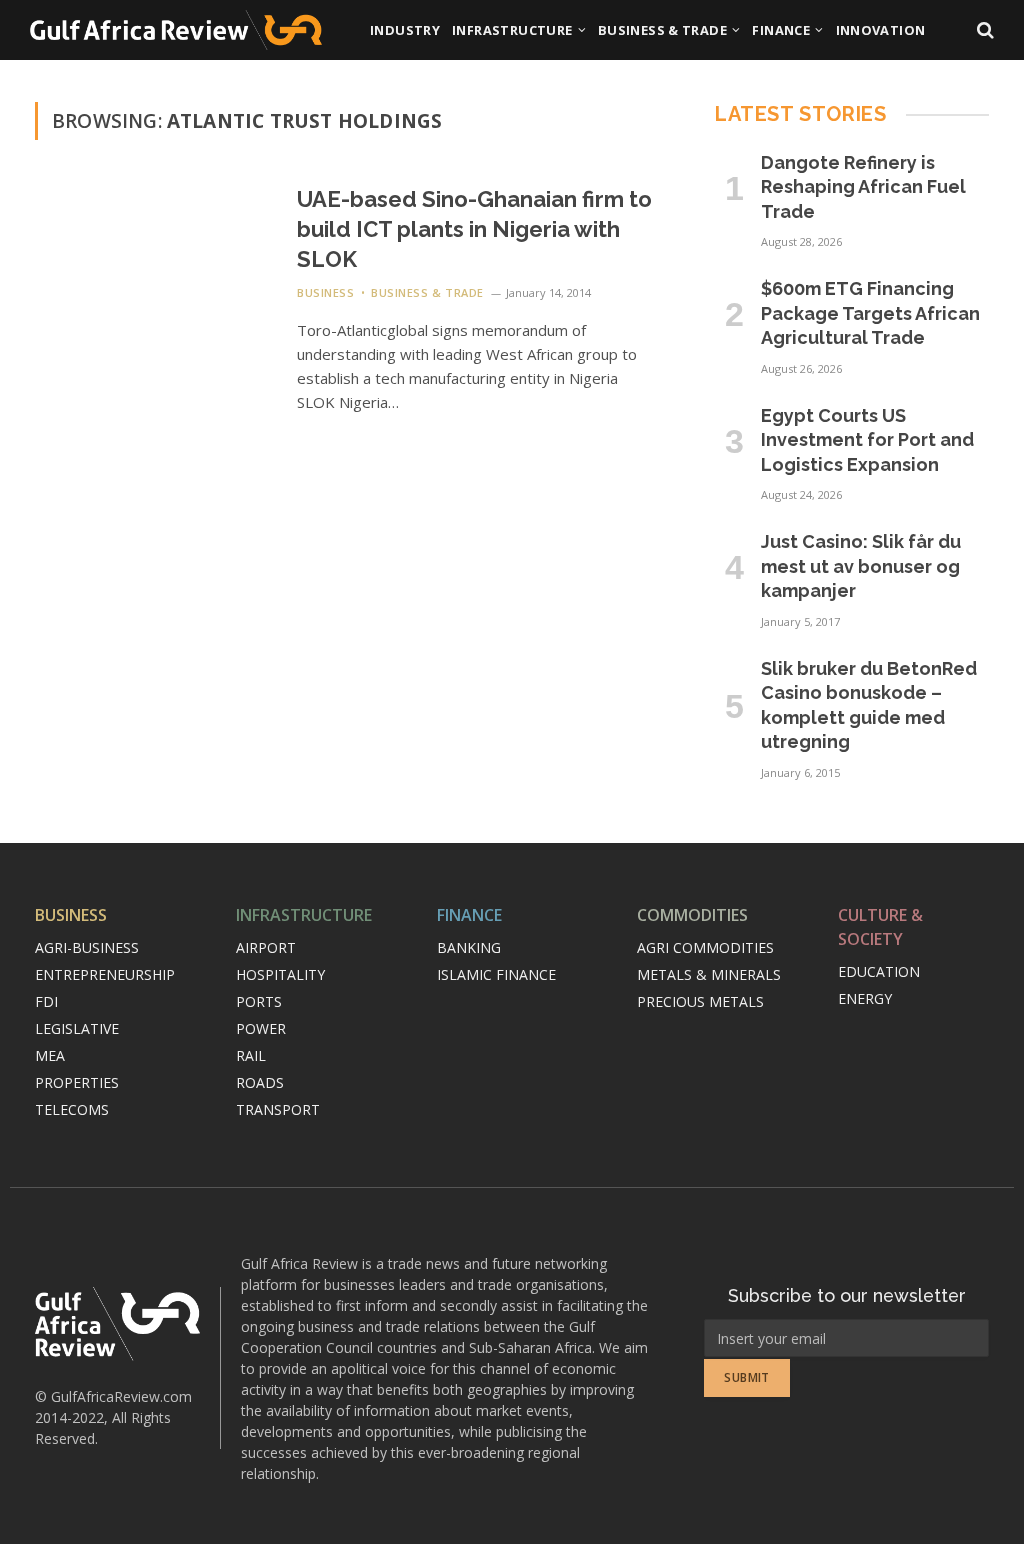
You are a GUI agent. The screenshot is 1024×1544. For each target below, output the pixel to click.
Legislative (77, 1028)
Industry (405, 30)
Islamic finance (496, 974)
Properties (77, 1082)
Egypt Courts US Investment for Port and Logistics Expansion (867, 440)
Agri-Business (87, 947)
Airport (266, 947)
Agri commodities (705, 947)
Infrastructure (512, 30)
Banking (469, 947)
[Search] (983, 30)
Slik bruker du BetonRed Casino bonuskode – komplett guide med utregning (869, 705)
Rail (251, 1055)
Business (325, 292)
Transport (278, 1109)
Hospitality (280, 974)
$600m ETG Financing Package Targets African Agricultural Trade (870, 313)
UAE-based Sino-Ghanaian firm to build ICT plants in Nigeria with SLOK (474, 229)
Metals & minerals (709, 974)
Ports (259, 1001)
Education (879, 971)
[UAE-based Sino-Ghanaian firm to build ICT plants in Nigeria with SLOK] (153, 259)
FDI (46, 1001)
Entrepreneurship (105, 974)
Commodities (692, 915)
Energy (865, 998)
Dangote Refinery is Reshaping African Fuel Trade (863, 187)
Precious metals (700, 1001)
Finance (781, 30)
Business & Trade (662, 30)
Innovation (881, 30)
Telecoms (72, 1109)
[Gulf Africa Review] (176, 30)
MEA (50, 1055)
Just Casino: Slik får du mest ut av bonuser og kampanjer (861, 566)
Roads (260, 1082)
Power (261, 1028)
